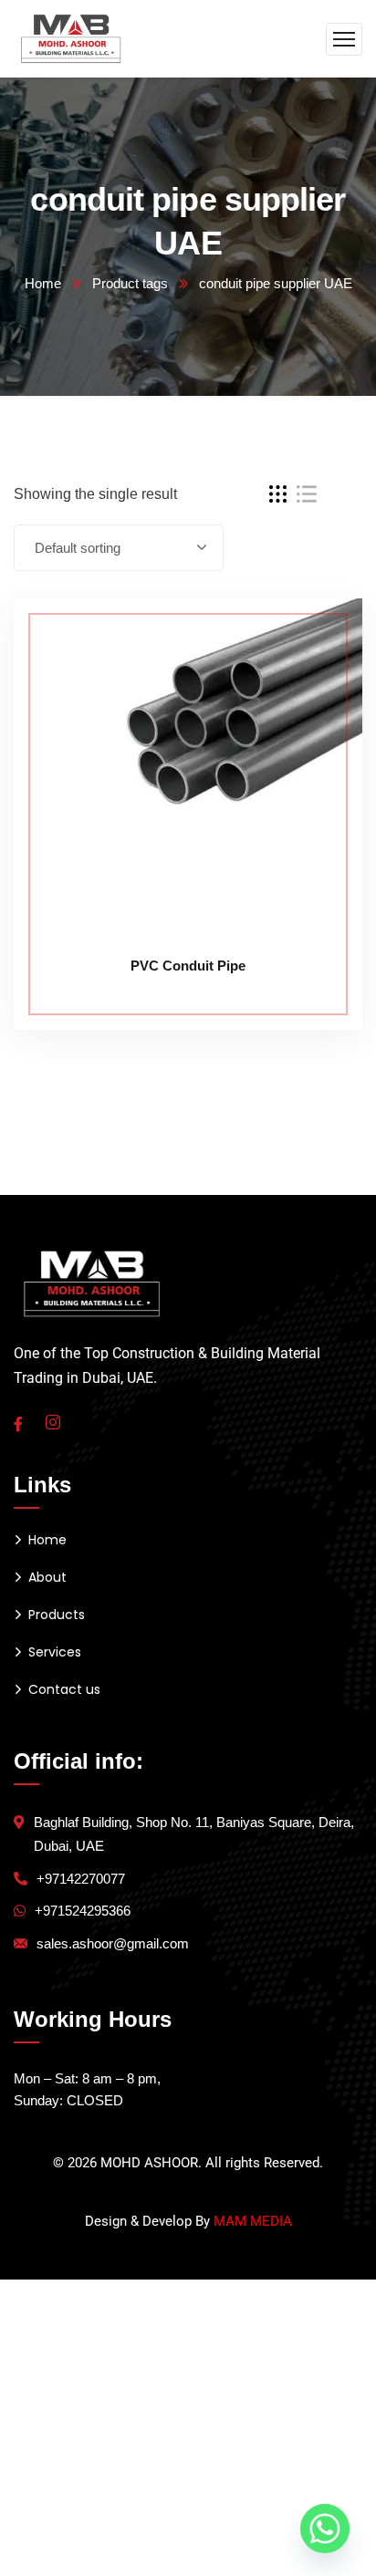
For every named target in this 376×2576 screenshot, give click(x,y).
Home (43, 283)
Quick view (314, 723)
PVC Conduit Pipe (188, 966)
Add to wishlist (314, 681)
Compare (314, 639)
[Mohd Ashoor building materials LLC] (72, 38)
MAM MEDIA (253, 2221)
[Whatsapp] (325, 2529)
